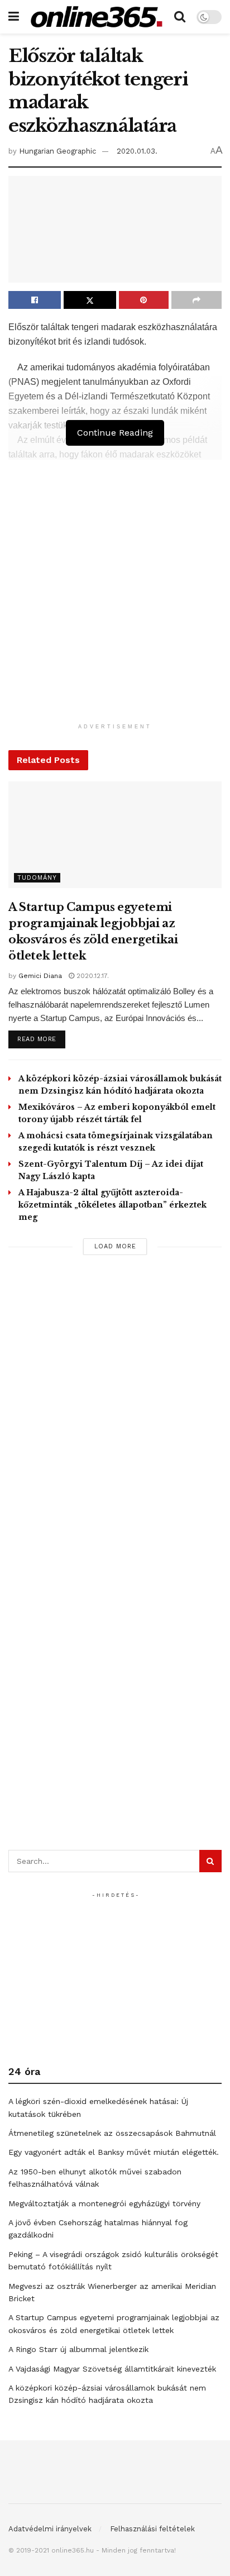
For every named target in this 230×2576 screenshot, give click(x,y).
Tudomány (37, 878)
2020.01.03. (137, 151)
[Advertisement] (115, 603)
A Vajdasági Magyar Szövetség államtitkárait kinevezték (112, 2369)
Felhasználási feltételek (152, 2529)
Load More (115, 1246)
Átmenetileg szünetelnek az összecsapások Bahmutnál (112, 2133)
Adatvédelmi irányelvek (50, 2529)
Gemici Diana (40, 976)
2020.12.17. (92, 976)
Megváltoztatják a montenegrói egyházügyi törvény (104, 2203)
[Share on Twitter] (90, 300)
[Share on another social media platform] (197, 300)
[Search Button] (180, 17)
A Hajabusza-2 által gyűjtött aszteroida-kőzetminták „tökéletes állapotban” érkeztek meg (112, 1205)
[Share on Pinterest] (144, 300)
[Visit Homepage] (97, 16)
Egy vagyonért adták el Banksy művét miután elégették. (114, 2152)
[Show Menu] (14, 17)
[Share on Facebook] (35, 300)
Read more (41, 1039)
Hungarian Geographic (57, 151)
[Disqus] (115, 1417)
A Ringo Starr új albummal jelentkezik (78, 2349)
